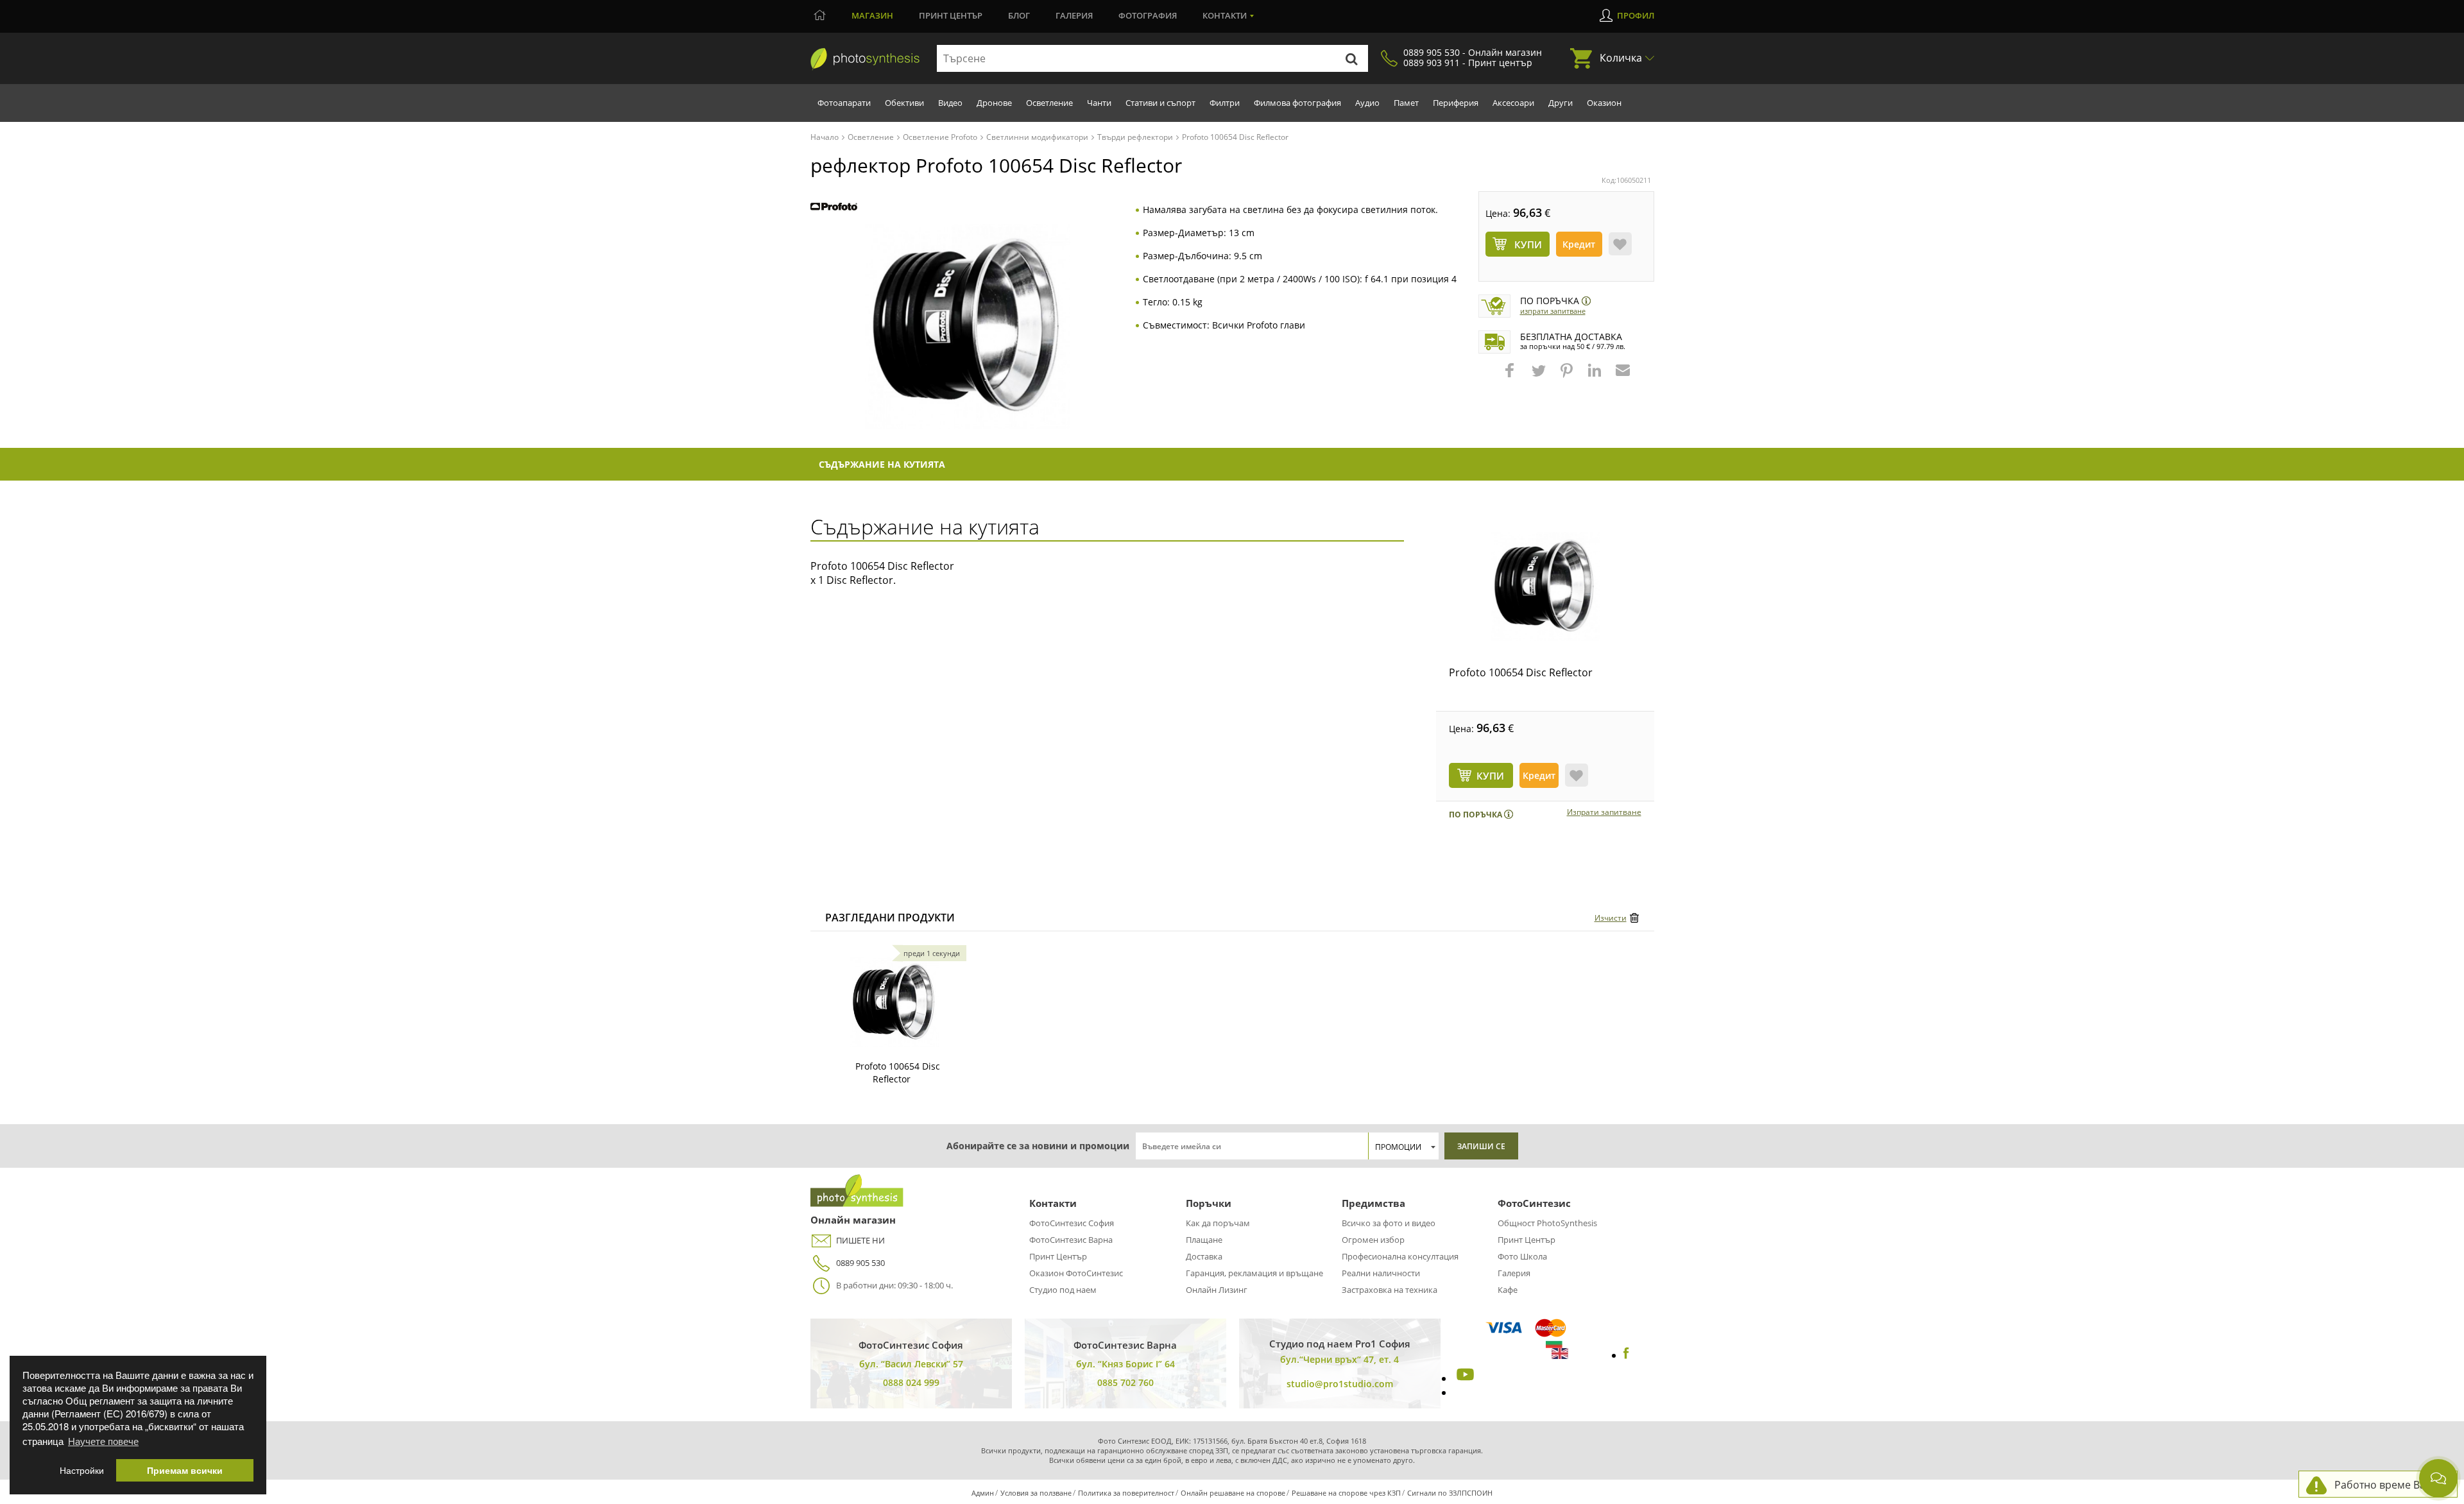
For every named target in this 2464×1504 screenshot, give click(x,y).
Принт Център (1058, 1256)
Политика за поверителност (1126, 1493)
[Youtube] (1464, 1378)
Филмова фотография (1297, 103)
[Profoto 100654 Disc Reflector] (1545, 586)
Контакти (1225, 15)
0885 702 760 (1125, 1382)
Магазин (872, 15)
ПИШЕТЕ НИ (860, 1240)
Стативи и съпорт (1160, 103)
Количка (1621, 58)
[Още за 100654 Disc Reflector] (894, 1002)
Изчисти (1611, 918)
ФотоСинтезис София (1072, 1223)
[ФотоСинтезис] (865, 59)
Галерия (1074, 15)
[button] (1511, 377)
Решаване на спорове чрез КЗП (1346, 1493)
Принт (951, 15)
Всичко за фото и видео (1389, 1223)
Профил (1636, 15)
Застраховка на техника (1390, 1290)
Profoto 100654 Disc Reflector (1521, 672)
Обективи (904, 103)
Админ (983, 1493)
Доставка (1204, 1256)
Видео (950, 103)
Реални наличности (1381, 1273)
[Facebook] (1626, 1355)
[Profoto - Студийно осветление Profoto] (834, 208)
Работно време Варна (2389, 1485)
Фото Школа (1522, 1256)
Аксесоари (1513, 103)
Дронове (994, 103)
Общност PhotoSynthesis (1547, 1223)
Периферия (1456, 103)
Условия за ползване (1036, 1493)
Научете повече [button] (103, 1441)
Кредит (1579, 244)
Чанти (1099, 103)
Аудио (1367, 103)
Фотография (1148, 15)
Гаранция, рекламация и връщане (1254, 1273)
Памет (1406, 103)
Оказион (1604, 103)
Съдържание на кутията (882, 464)
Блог (1019, 15)
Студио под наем (1063, 1290)
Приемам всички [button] (185, 1470)
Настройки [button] (82, 1470)
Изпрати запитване (1553, 311)
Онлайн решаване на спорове (1233, 1493)
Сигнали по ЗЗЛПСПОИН (1450, 1493)
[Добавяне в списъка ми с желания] (1620, 244)
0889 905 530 (860, 1263)
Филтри (1225, 103)
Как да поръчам (1218, 1223)
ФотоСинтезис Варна (1071, 1240)
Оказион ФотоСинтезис (1076, 1273)
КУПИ (1490, 776)
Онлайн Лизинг (1217, 1290)
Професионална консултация (1400, 1256)
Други (1561, 103)
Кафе (1508, 1290)
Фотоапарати (844, 103)
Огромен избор (1373, 1240)
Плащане (1204, 1240)
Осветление (1049, 103)
